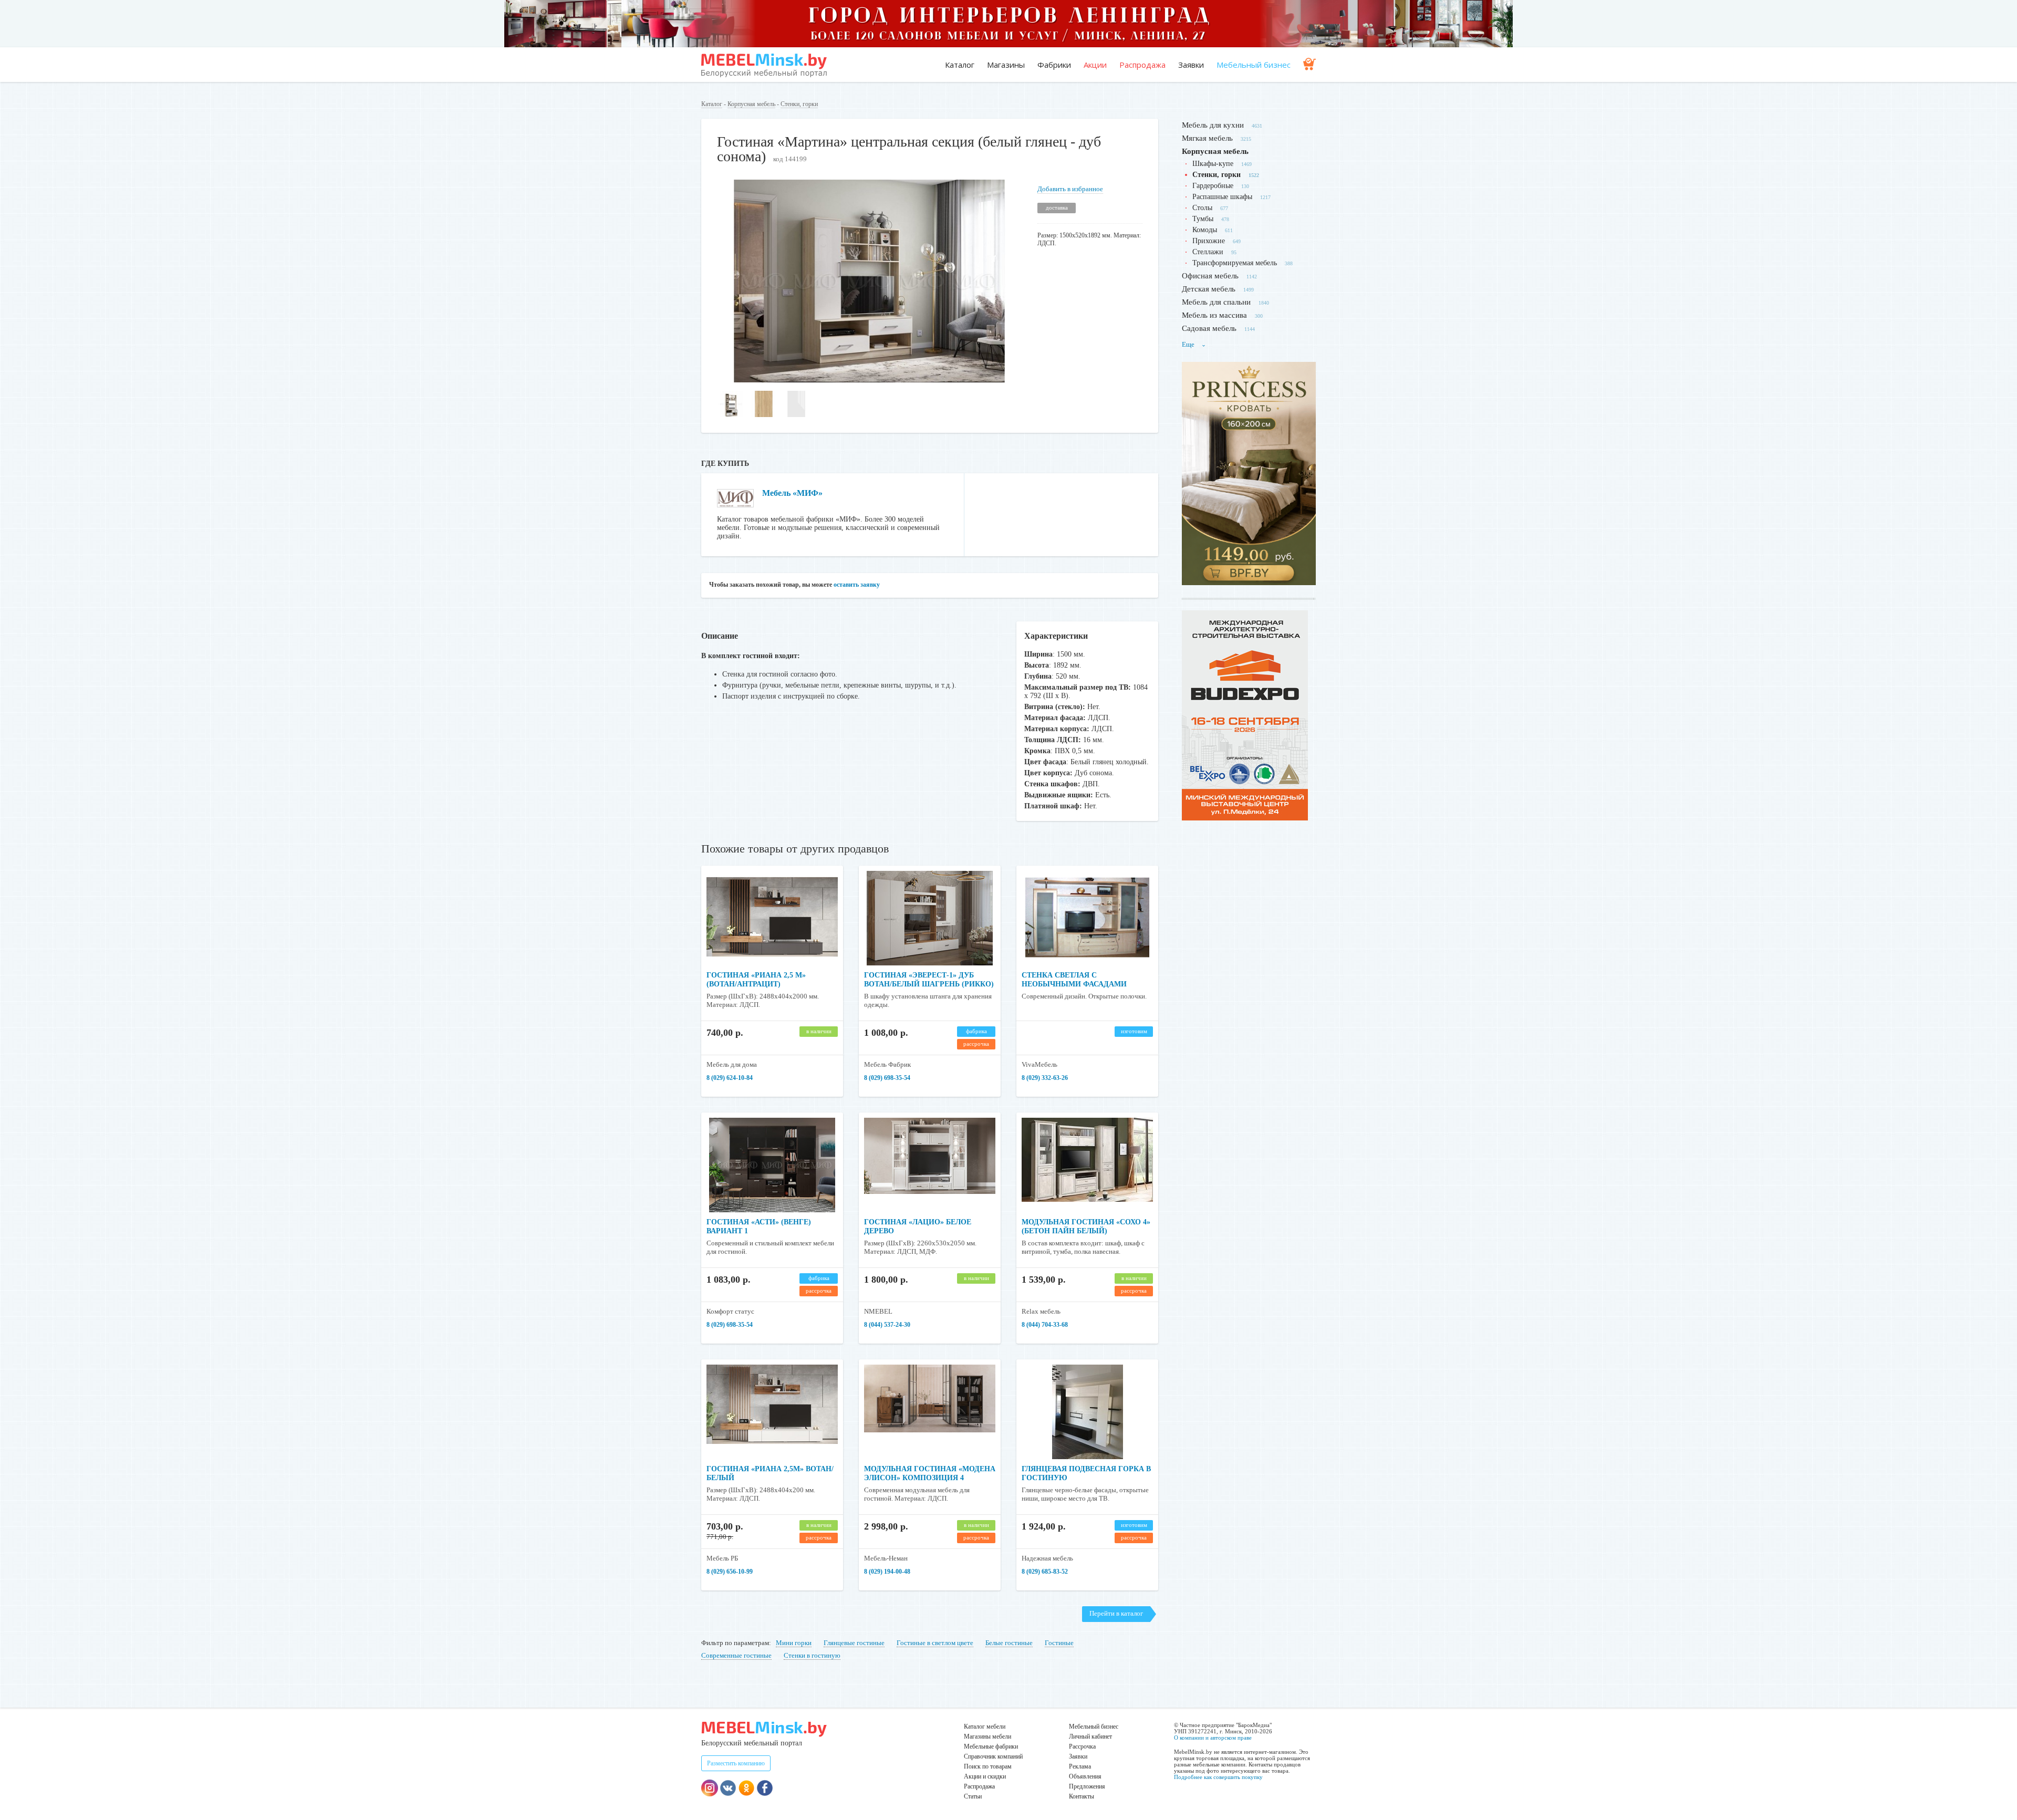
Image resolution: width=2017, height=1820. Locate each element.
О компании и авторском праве (1213, 1738)
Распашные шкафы (1222, 197)
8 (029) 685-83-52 (1045, 1572)
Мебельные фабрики (991, 1746)
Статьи (973, 1796)
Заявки (1191, 65)
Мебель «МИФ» (792, 493)
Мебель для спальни (1216, 302)
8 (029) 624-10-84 (730, 1078)
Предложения (1087, 1786)
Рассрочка (1082, 1746)
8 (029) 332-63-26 (1045, 1078)
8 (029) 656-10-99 (730, 1572)
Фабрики (1054, 65)
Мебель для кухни (1213, 125)
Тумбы (1203, 219)
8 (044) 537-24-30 (887, 1325)
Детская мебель (1209, 289)
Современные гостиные (736, 1655)
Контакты (1082, 1796)
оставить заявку (857, 585)
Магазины (1006, 65)
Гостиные (1059, 1643)
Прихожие (1209, 241)
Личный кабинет (1090, 1736)
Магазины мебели (987, 1736)
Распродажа (1142, 65)
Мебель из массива (1214, 315)
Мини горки (794, 1643)
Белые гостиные (1009, 1643)
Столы (1202, 208)
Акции (1095, 65)
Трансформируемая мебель (1235, 263)
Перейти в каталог (1116, 1613)
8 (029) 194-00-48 (887, 1572)
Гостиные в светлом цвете (935, 1643)
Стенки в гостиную (812, 1655)
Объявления (1085, 1776)
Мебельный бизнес (1254, 65)
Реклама (1080, 1766)
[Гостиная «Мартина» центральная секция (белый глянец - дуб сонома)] (869, 380)
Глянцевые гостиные (854, 1643)
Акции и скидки (985, 1776)
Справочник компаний (993, 1756)
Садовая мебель (1209, 328)
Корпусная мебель (751, 104)
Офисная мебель (1210, 276)
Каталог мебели (985, 1727)
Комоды (1205, 230)
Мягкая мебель (1207, 138)
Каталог (960, 65)
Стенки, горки (799, 104)
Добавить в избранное (1070, 189)
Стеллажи (1208, 252)
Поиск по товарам (988, 1766)
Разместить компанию (736, 1763)
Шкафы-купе (1213, 164)
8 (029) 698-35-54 (887, 1078)
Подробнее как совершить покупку (1218, 1777)
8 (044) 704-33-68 (1045, 1325)
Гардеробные (1213, 186)
